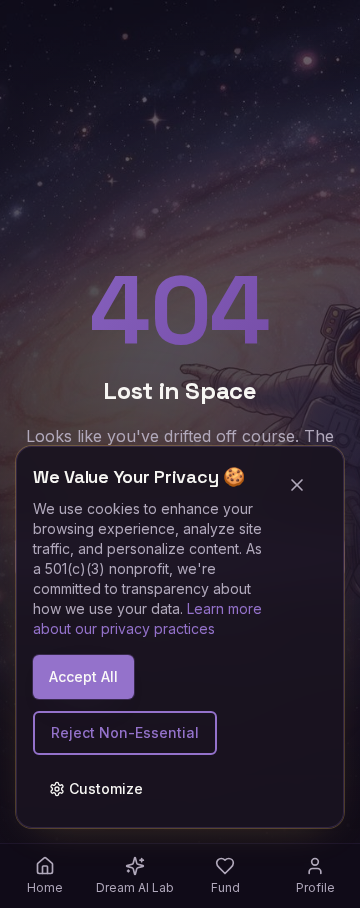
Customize (106, 788)
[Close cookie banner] (305, 485)
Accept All (83, 676)
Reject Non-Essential (125, 732)
